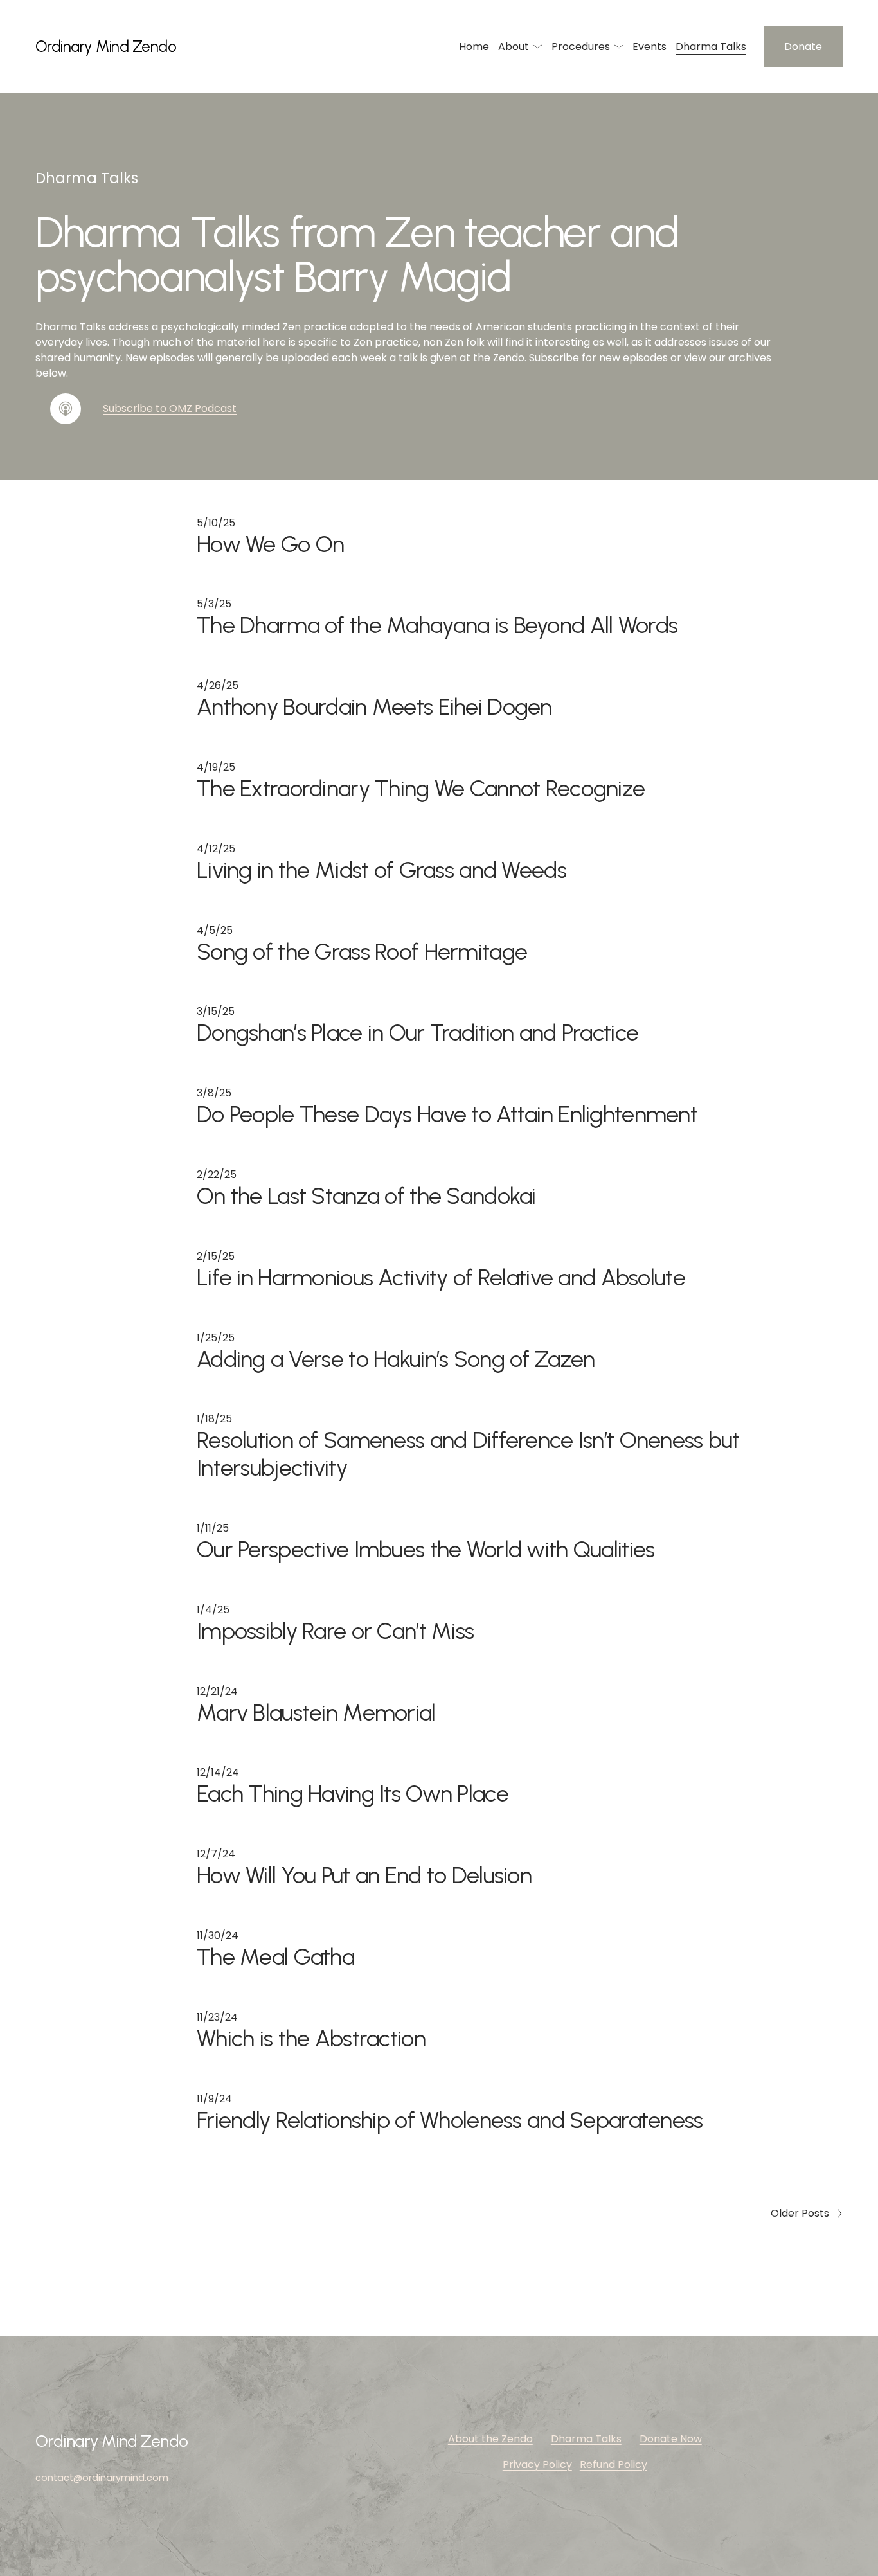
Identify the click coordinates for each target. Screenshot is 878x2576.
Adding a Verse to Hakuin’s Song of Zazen (396, 1359)
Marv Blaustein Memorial (316, 1713)
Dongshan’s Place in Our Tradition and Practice (417, 1033)
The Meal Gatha (275, 1957)
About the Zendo (490, 2439)
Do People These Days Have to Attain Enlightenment (447, 1114)
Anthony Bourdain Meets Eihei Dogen (374, 707)
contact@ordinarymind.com (102, 2478)
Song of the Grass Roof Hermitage (362, 952)
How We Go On (270, 544)
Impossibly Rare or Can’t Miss (335, 1631)
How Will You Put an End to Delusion (364, 1875)
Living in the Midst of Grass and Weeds (381, 870)
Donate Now (671, 2439)
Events (650, 47)
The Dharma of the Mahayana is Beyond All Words (437, 625)
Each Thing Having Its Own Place (353, 1793)
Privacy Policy (537, 2464)
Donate (803, 47)
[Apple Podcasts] (66, 409)
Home (474, 47)
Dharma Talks (711, 47)
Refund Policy (614, 2464)
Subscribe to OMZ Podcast (170, 408)
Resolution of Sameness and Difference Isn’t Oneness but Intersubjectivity (468, 1454)
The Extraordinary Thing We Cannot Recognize (421, 788)
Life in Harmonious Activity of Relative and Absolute (441, 1277)
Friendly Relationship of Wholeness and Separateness (450, 2120)
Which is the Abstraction (311, 2038)
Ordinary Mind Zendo (106, 47)
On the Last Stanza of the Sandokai (366, 1196)
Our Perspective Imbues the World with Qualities (426, 1549)
